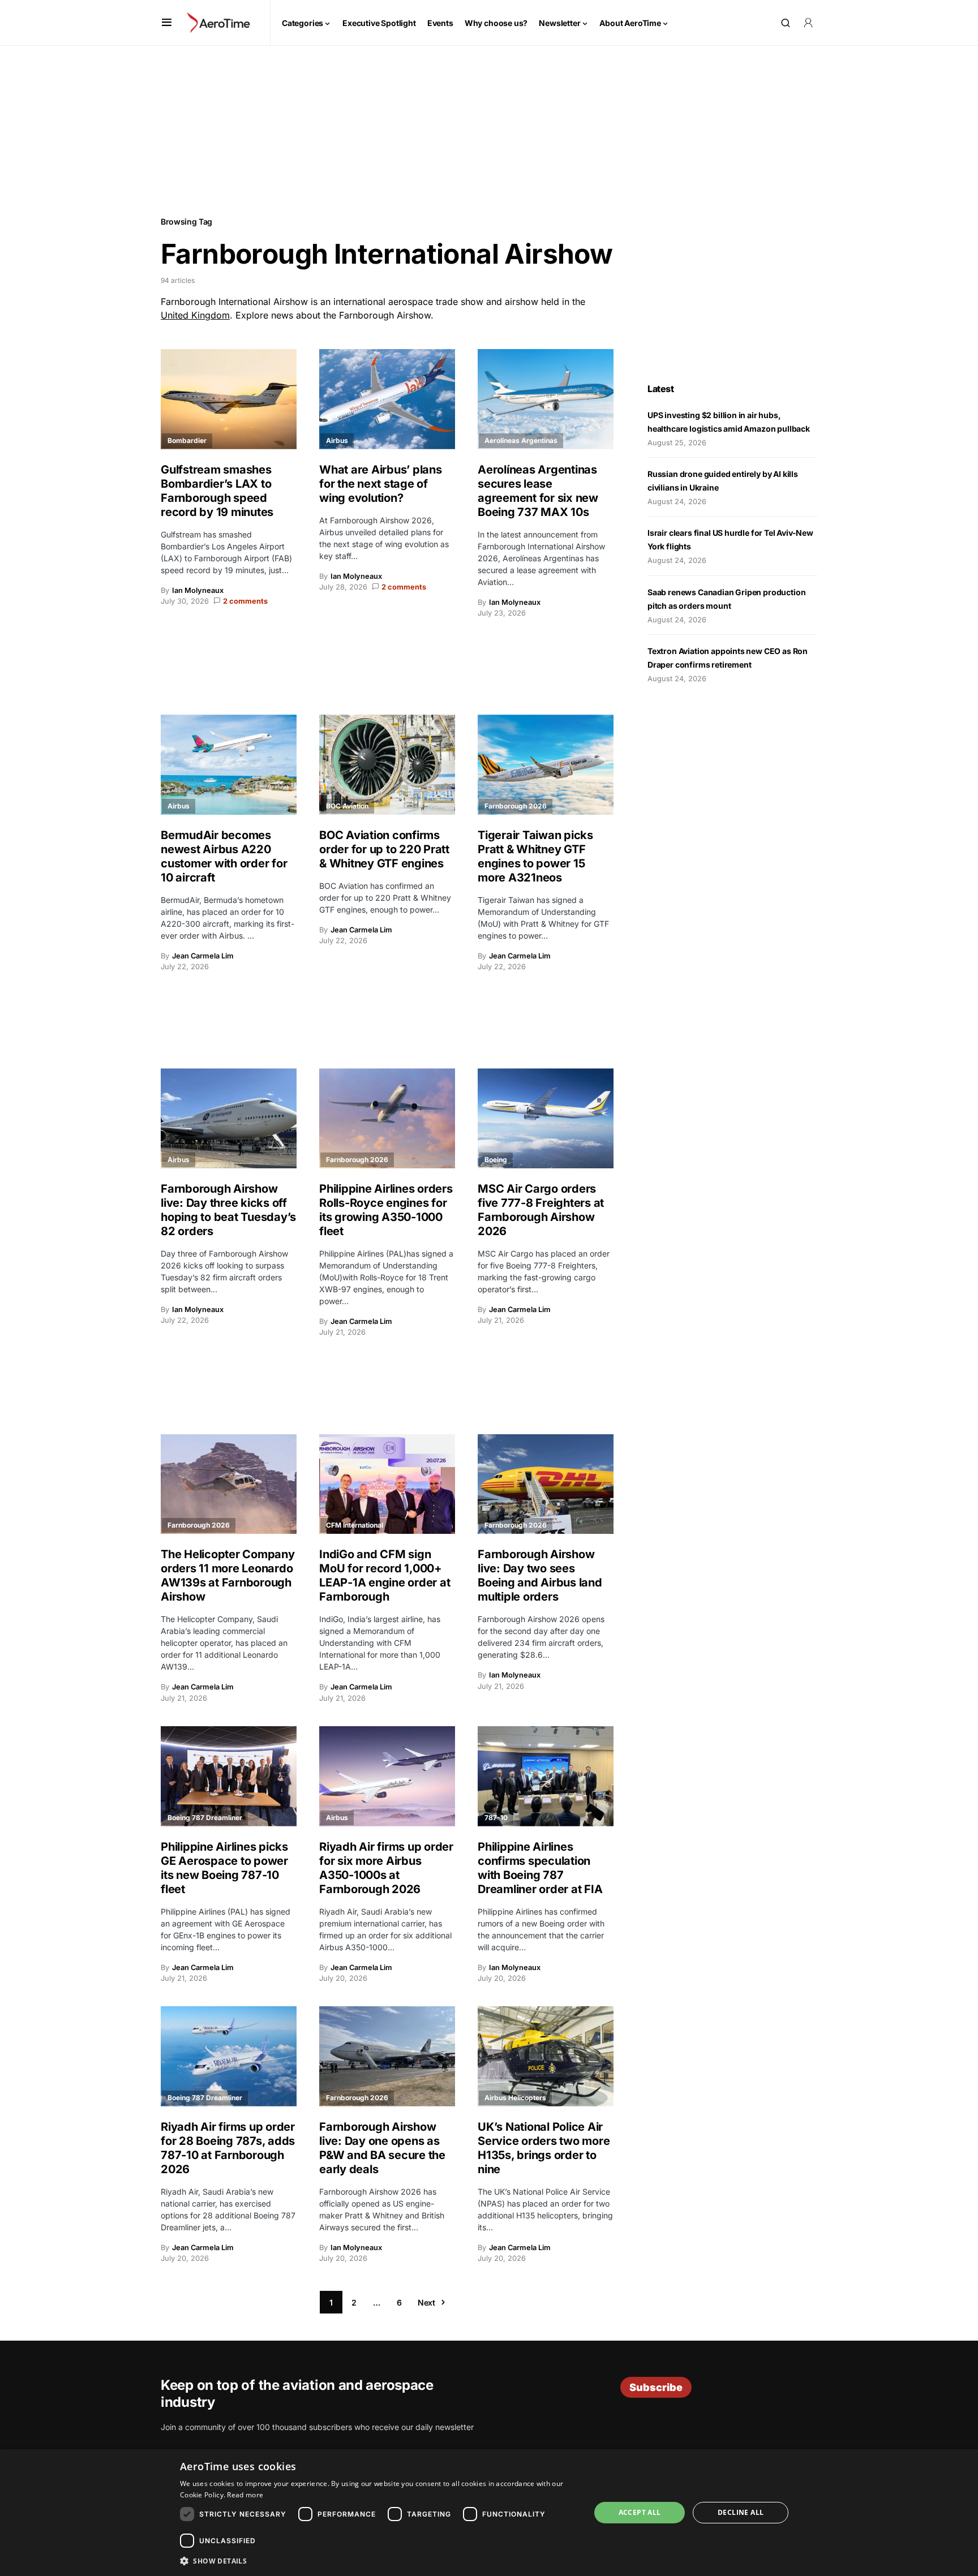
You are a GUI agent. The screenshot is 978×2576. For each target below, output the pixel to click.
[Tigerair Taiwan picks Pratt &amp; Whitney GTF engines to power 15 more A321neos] (546, 765)
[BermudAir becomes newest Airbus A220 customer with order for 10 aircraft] (229, 765)
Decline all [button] (741, 2512)
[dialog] (489, 2513)
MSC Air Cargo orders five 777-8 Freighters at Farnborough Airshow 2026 (541, 1210)
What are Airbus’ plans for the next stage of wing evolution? (381, 484)
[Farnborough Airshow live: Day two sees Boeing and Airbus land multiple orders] (546, 1484)
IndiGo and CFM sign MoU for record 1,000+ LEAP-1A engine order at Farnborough (385, 1575)
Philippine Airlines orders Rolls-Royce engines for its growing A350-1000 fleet (386, 1210)
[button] (167, 23)
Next (426, 2302)
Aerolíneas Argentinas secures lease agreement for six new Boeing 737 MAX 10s (538, 491)
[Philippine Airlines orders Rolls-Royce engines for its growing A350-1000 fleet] (387, 1118)
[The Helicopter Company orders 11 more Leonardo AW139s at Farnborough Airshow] (229, 1484)
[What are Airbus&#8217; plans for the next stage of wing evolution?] (387, 399)
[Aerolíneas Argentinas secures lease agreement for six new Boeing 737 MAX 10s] (546, 399)
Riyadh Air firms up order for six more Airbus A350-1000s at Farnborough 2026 (386, 1868)
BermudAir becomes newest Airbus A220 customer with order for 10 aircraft (224, 856)
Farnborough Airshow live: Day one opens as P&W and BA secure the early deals (382, 2148)
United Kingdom (195, 315)
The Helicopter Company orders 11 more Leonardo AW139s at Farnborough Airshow (228, 1575)
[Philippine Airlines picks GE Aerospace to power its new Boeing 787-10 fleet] (229, 1776)
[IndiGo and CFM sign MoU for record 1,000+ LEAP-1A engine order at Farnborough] (387, 1484)
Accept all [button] (640, 2512)
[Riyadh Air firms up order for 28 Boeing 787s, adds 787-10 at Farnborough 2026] (229, 2056)
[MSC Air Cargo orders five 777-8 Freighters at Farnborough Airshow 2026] (546, 1118)
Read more (245, 2495)
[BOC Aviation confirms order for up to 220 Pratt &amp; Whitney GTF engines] (387, 765)
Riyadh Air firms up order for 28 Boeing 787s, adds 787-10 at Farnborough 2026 (228, 2148)
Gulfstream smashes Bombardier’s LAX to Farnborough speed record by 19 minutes (217, 491)
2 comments (245, 601)
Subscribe (656, 2387)
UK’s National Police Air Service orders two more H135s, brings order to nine (544, 2148)
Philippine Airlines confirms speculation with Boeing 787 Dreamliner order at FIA (540, 1868)
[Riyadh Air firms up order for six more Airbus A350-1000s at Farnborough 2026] (387, 1776)
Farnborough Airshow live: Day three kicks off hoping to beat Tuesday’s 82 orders (228, 1210)
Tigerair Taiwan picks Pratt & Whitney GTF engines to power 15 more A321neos (535, 856)
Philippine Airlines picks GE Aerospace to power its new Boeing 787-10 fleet (224, 1868)
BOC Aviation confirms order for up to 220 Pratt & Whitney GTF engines (384, 849)
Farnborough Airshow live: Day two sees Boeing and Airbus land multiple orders (540, 1575)
